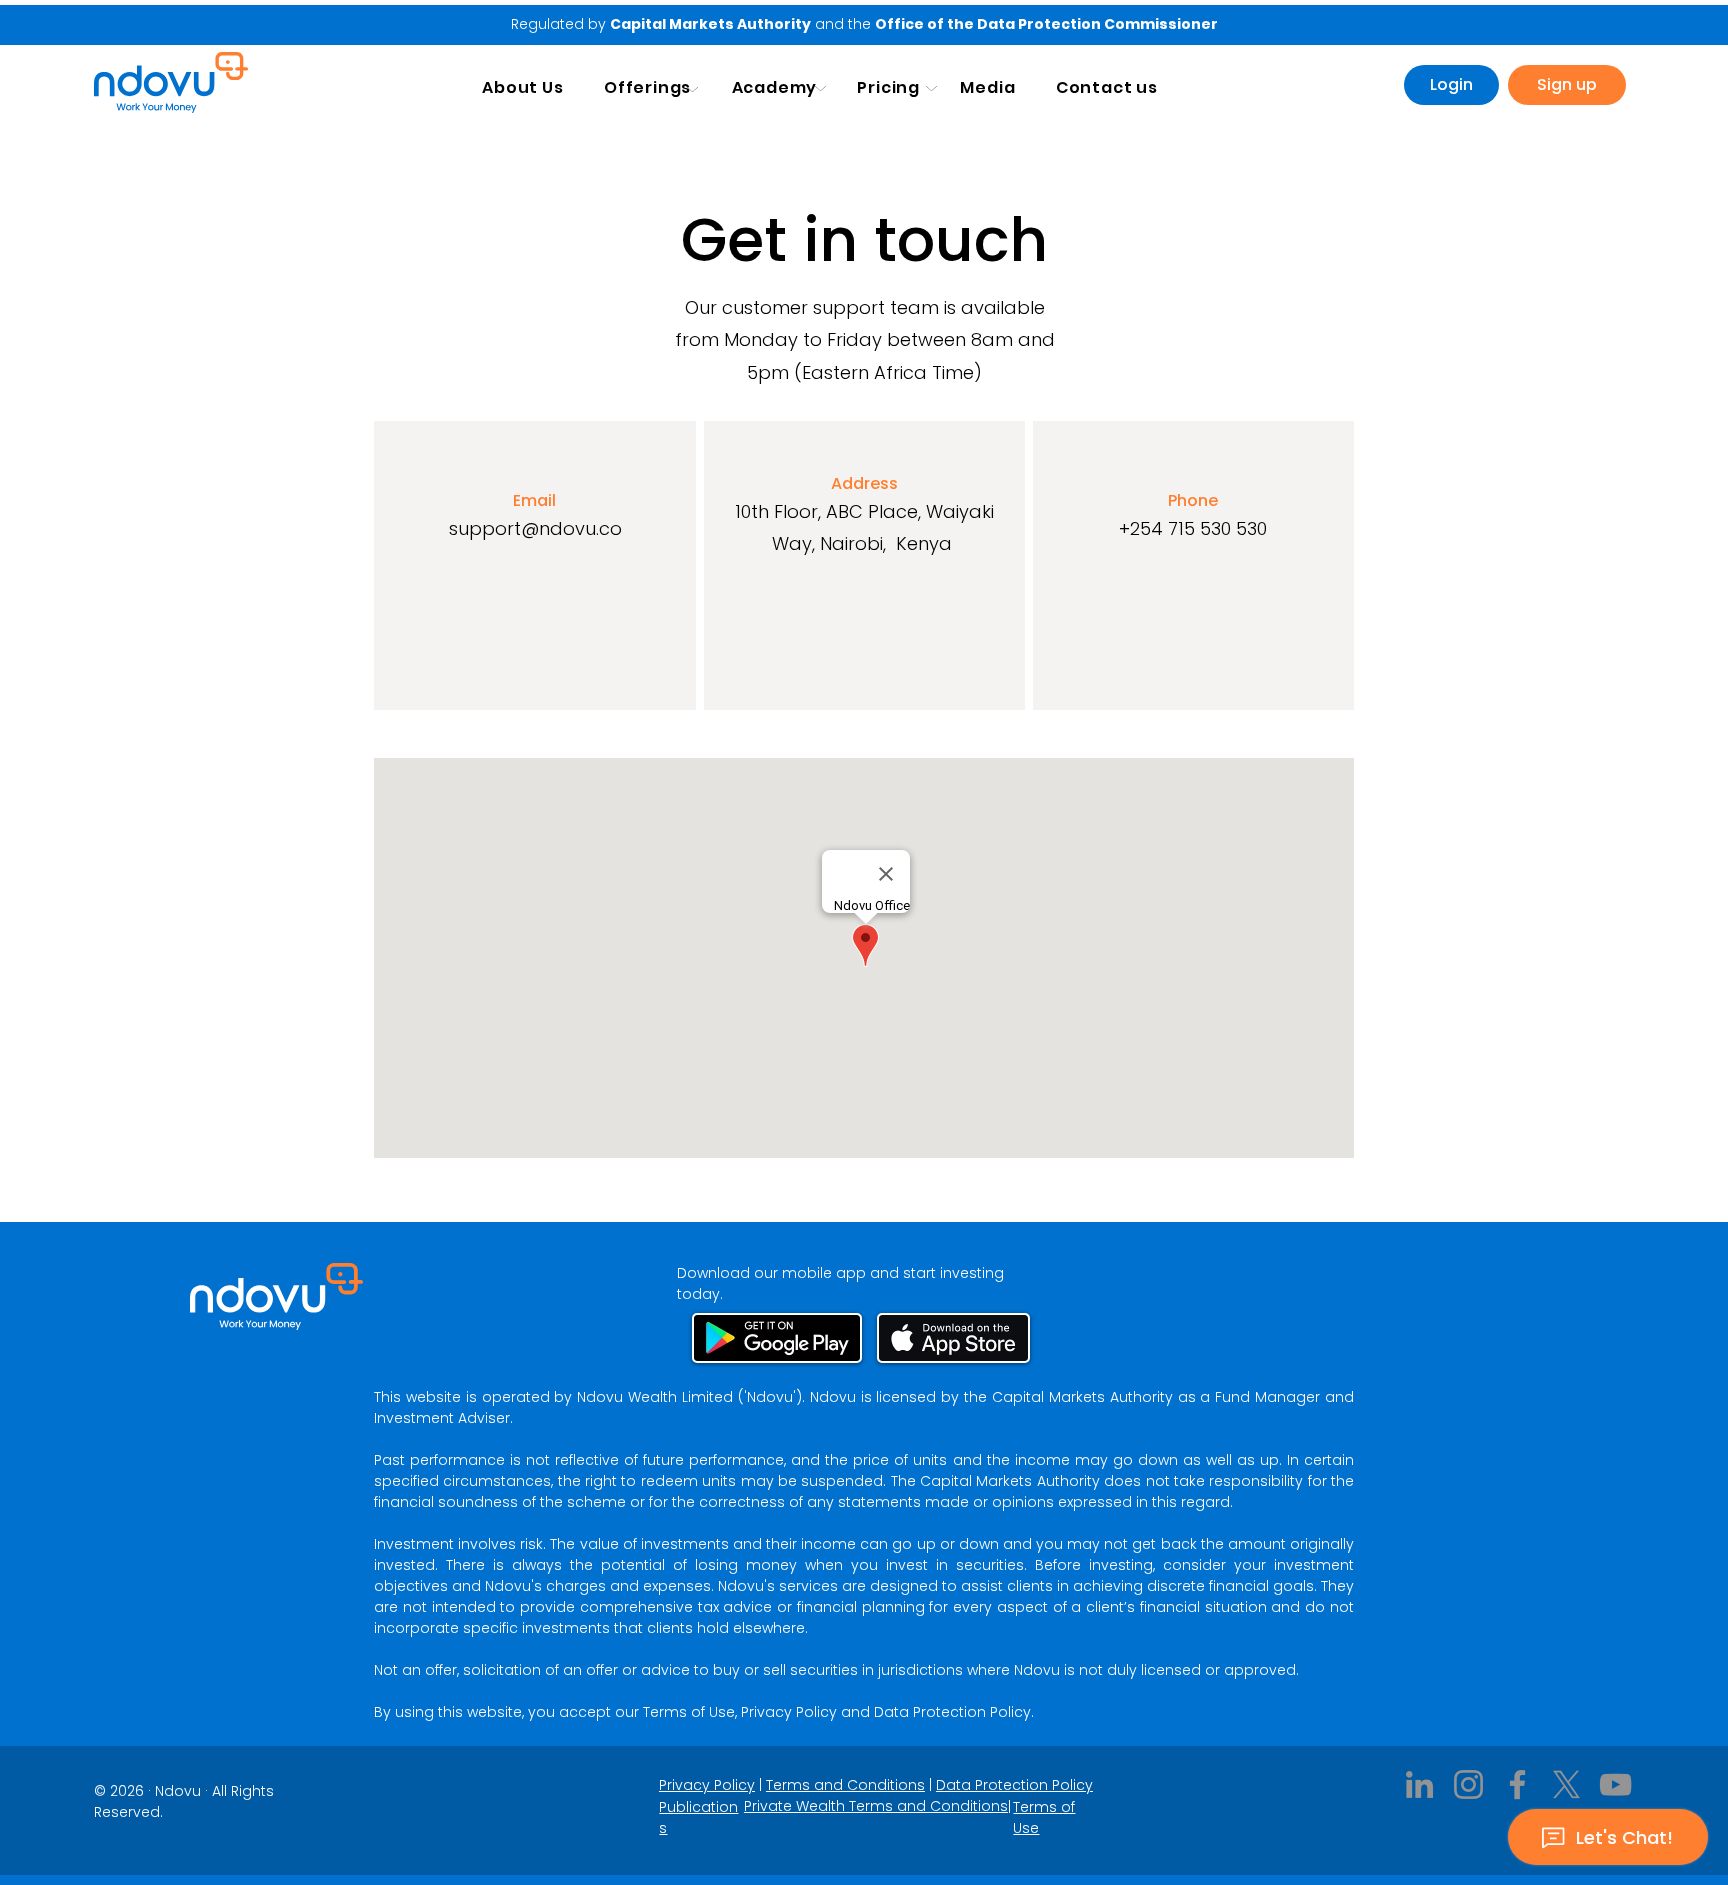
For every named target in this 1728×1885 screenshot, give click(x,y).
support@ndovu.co (535, 528)
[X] (1566, 1784)
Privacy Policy (707, 1785)
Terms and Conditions (845, 1785)
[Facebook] (1517, 1784)
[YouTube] (1615, 1784)
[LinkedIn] (1419, 1784)
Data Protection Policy (1014, 1785)
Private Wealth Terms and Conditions (876, 1806)
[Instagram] (1468, 1784)
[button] (648, 87)
